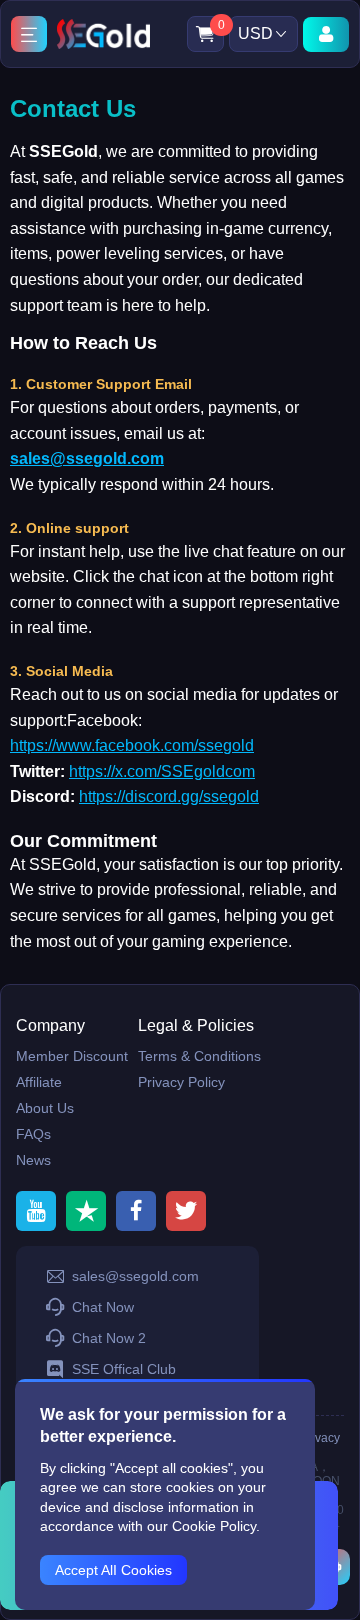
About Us (45, 1108)
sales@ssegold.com (87, 458)
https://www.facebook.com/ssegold (132, 745)
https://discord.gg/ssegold (169, 796)
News (33, 1160)
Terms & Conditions (199, 1056)
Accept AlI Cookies (113, 1570)
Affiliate (39, 1082)
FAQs (33, 1134)
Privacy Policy (181, 1082)
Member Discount (72, 1056)
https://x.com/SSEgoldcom (162, 771)
